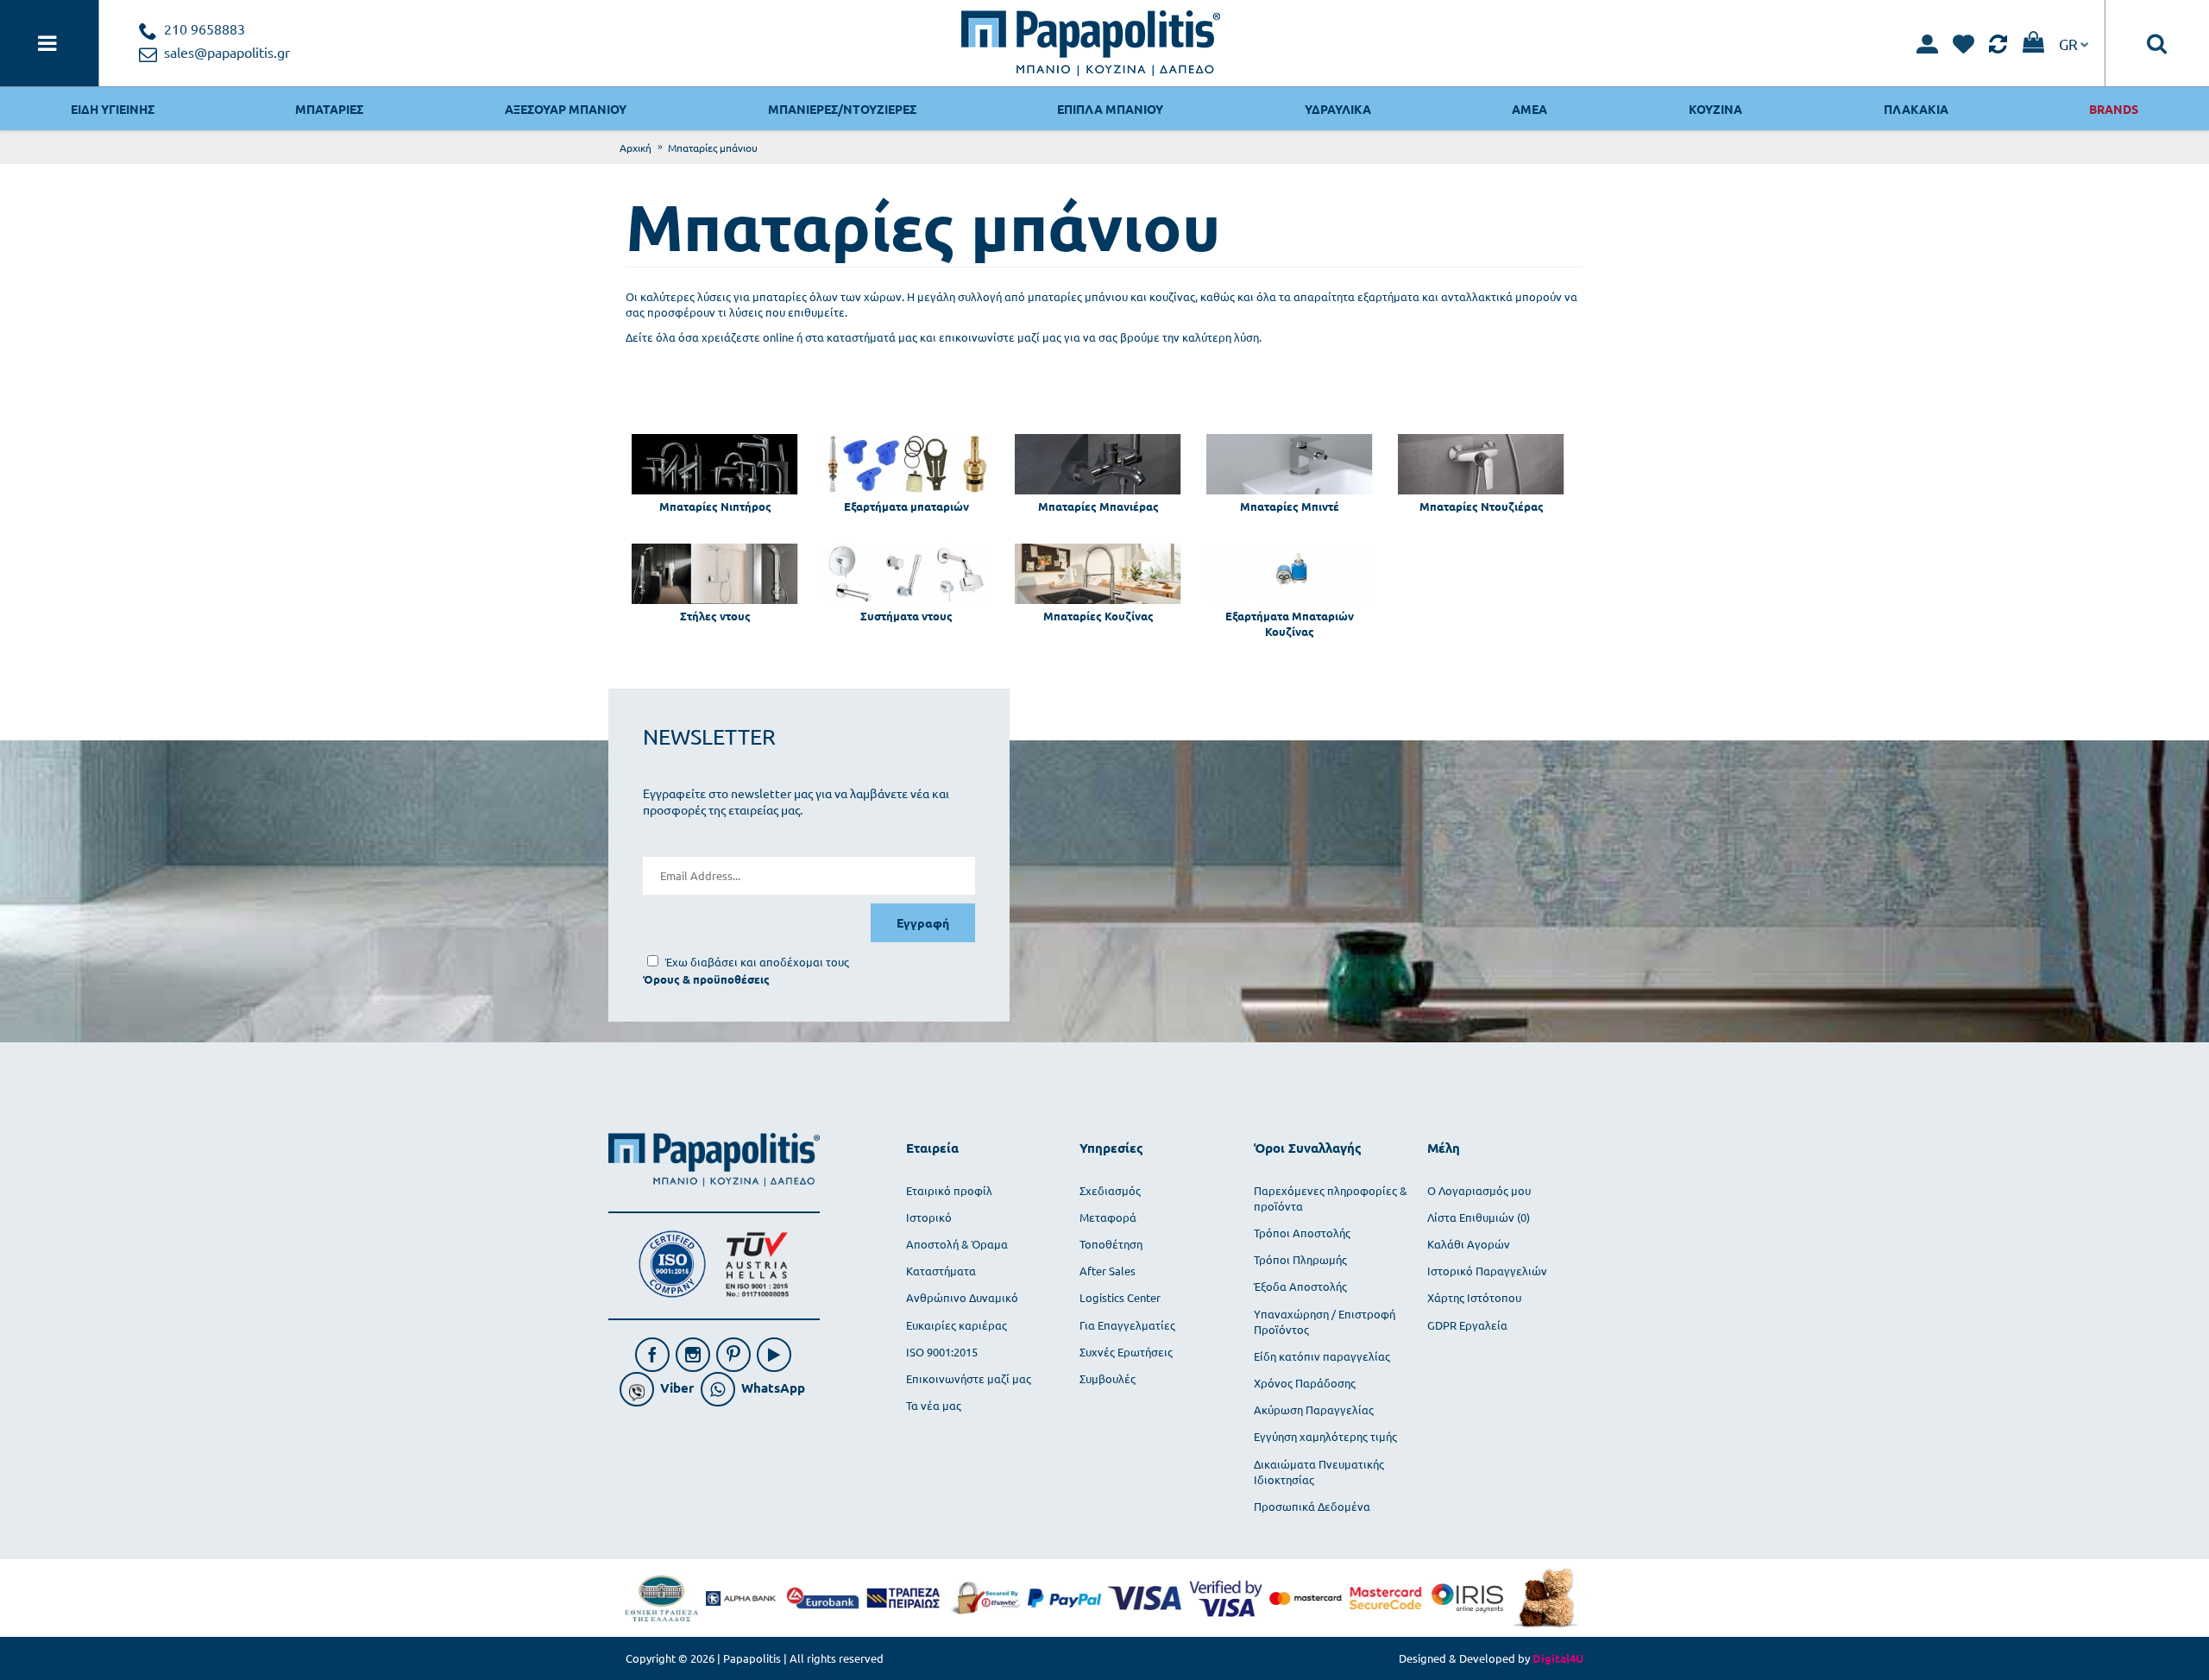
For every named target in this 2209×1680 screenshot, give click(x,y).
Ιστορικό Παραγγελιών (1487, 1271)
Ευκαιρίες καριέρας (957, 1325)
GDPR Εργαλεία (1467, 1325)
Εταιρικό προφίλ (949, 1190)
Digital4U (1558, 1658)
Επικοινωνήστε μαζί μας (969, 1378)
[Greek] (2074, 43)
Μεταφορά (1108, 1217)
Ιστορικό (929, 1217)
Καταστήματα (941, 1271)
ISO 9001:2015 (942, 1352)
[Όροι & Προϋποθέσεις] (706, 979)
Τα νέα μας (934, 1405)
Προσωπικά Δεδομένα (1312, 1506)
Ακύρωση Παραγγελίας (1314, 1409)
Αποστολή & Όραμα (957, 1244)
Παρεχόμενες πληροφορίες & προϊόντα (1331, 1198)
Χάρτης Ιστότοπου (1474, 1297)
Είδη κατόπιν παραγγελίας (1322, 1356)
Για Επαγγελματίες (1127, 1325)
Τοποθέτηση (1111, 1244)
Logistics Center (1120, 1297)
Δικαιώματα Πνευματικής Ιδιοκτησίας (1319, 1472)
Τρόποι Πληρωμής (1300, 1259)
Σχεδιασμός (1110, 1190)
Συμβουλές (1108, 1378)
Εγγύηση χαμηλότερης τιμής (1325, 1436)
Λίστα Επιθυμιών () (1479, 1217)
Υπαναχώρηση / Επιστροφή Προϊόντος (1325, 1321)
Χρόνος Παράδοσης (1305, 1383)
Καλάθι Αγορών (1469, 1244)
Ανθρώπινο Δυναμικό (962, 1297)
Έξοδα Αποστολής (1300, 1286)
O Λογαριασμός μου (1479, 1190)
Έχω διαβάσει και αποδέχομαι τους (757, 962)
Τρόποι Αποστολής (1302, 1233)
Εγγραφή (923, 922)
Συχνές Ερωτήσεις (1126, 1352)
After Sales (1108, 1271)
